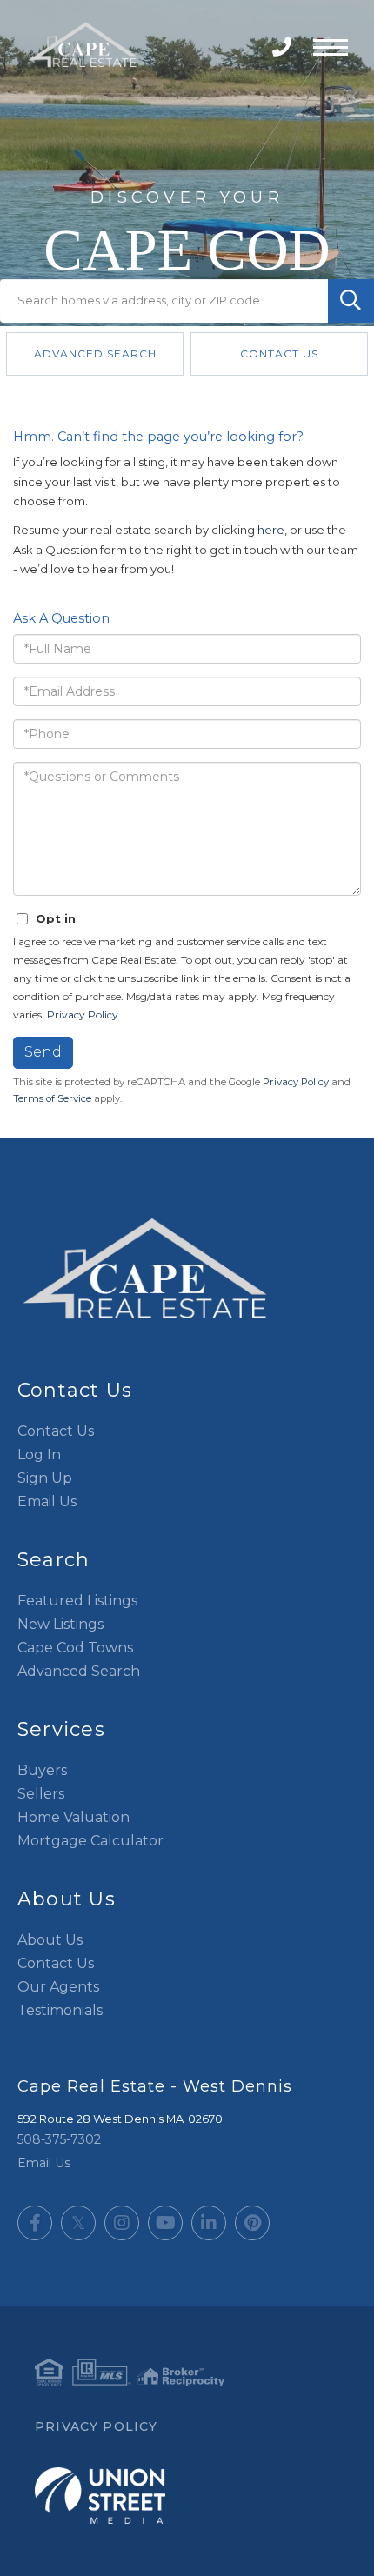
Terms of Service (52, 1098)
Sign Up (45, 1478)
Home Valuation (73, 1817)
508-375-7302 (284, 47)
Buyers (42, 1770)
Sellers (41, 1794)
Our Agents (58, 1987)
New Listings (60, 1624)
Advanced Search (95, 354)
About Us (50, 1940)
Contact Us (279, 354)
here (271, 530)
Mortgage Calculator (90, 1841)
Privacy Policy (83, 1014)
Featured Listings (77, 1601)
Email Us (47, 1502)
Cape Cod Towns (75, 1648)
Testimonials (60, 2010)
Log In (39, 1455)
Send (43, 1052)
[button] (351, 301)
